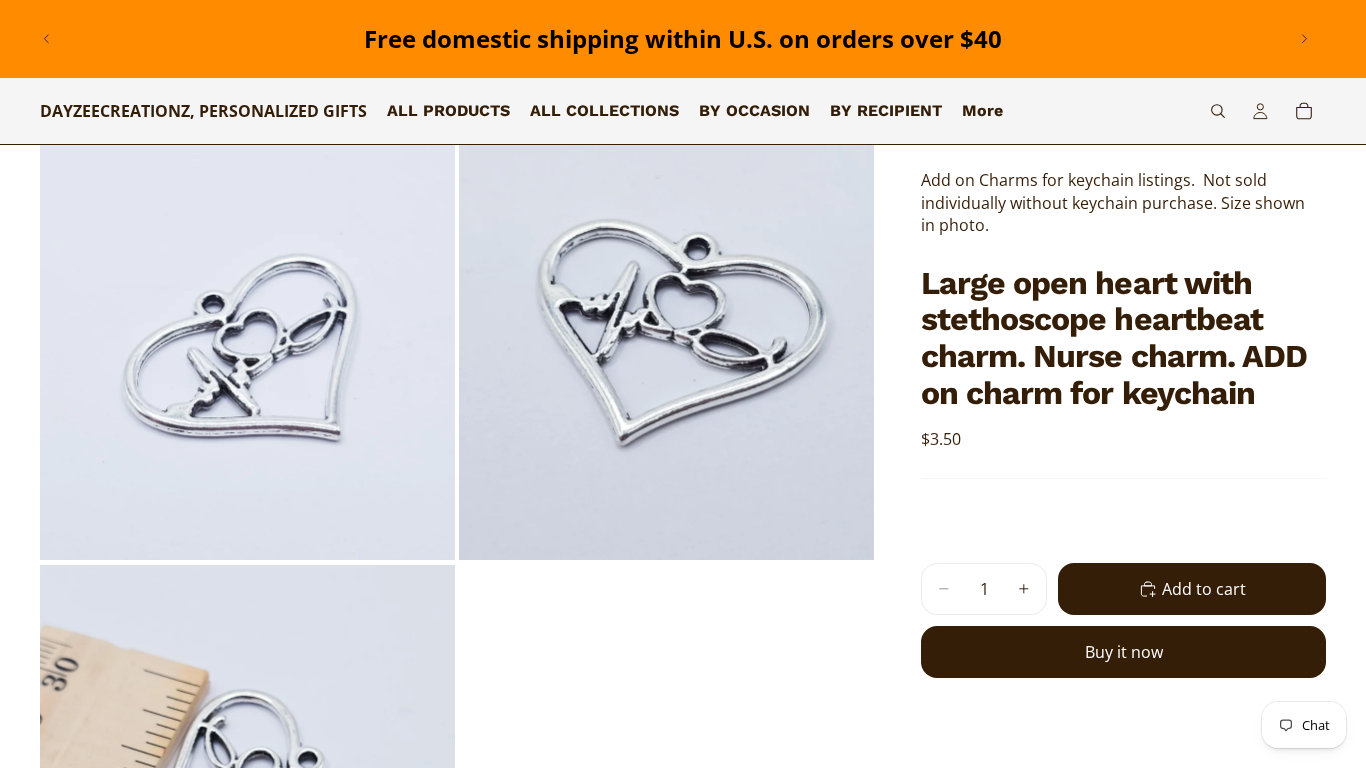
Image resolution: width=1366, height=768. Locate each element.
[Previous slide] (47, 39)
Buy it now (1124, 652)
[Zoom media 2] (666, 352)
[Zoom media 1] (247, 352)
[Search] (1218, 111)
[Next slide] (1304, 39)
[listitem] (982, 111)
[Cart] (1304, 111)
